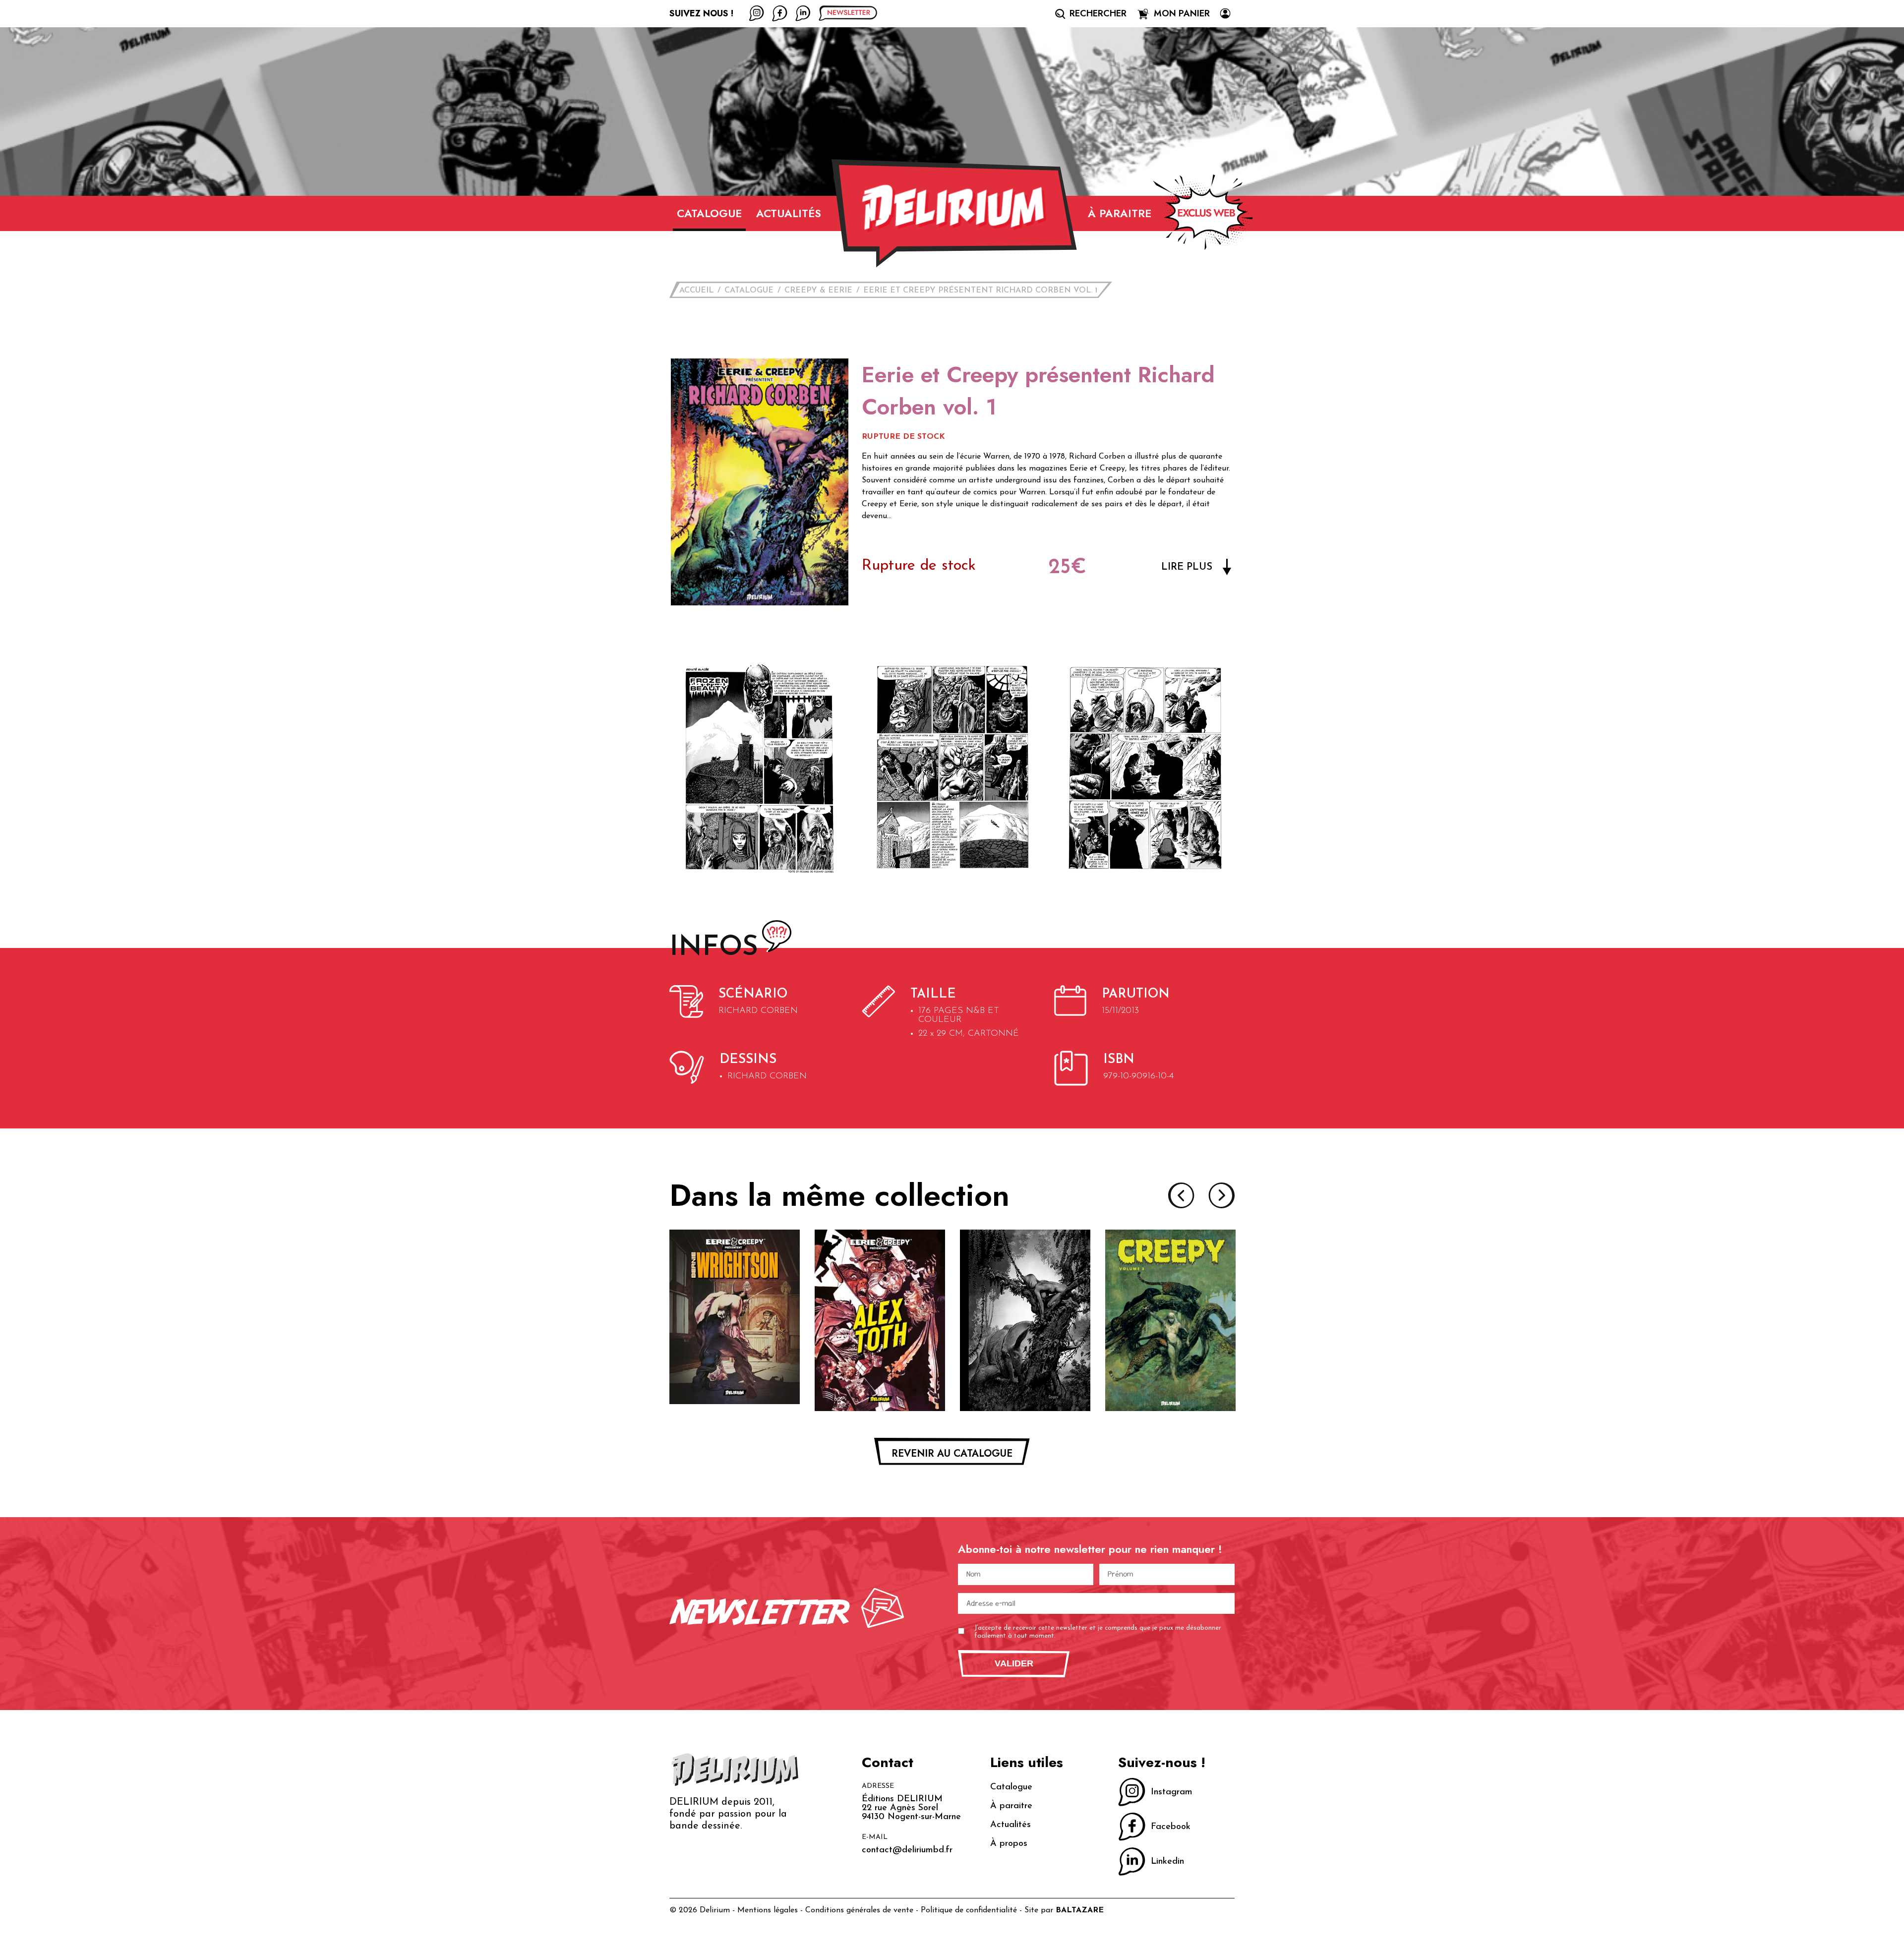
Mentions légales (768, 1910)
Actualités (789, 213)
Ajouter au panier (735, 1387)
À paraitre (1120, 213)
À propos (1009, 1844)
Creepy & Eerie (818, 291)
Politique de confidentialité (969, 1910)
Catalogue (709, 213)
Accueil (696, 291)
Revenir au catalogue (952, 1453)
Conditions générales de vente (859, 1910)
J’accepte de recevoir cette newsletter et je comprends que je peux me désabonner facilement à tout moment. (1098, 1632)
